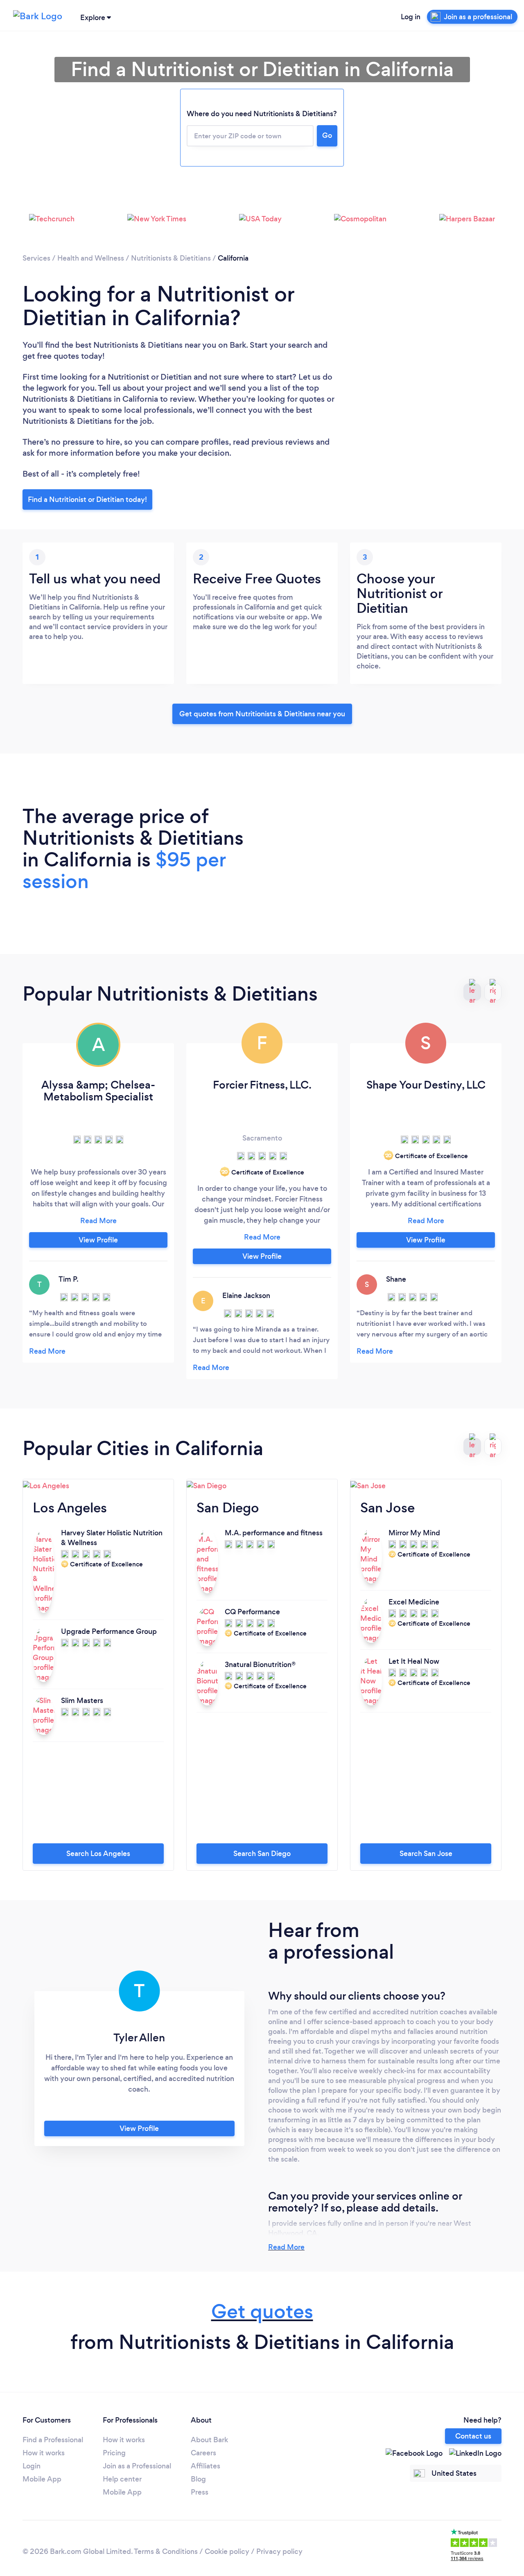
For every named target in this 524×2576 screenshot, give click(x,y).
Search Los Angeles (98, 1854)
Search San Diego (262, 1854)
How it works (44, 2453)
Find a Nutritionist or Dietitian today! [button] (87, 499)
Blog (198, 2479)
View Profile (98, 1240)
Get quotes (262, 2312)
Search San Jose (426, 1854)
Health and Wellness (91, 258)
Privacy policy (279, 2551)
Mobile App (42, 2479)
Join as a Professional (137, 2466)
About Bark (209, 2440)
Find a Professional (53, 2440)
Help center (122, 2479)
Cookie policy (227, 2551)
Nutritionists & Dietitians (171, 258)
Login (32, 2466)
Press (200, 2492)
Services (36, 258)
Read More (286, 2247)
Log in (411, 17)
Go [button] (327, 135)
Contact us (473, 2436)
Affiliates (206, 2466)
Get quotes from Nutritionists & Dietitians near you (262, 714)
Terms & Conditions (166, 2551)
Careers (203, 2453)
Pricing (114, 2453)
